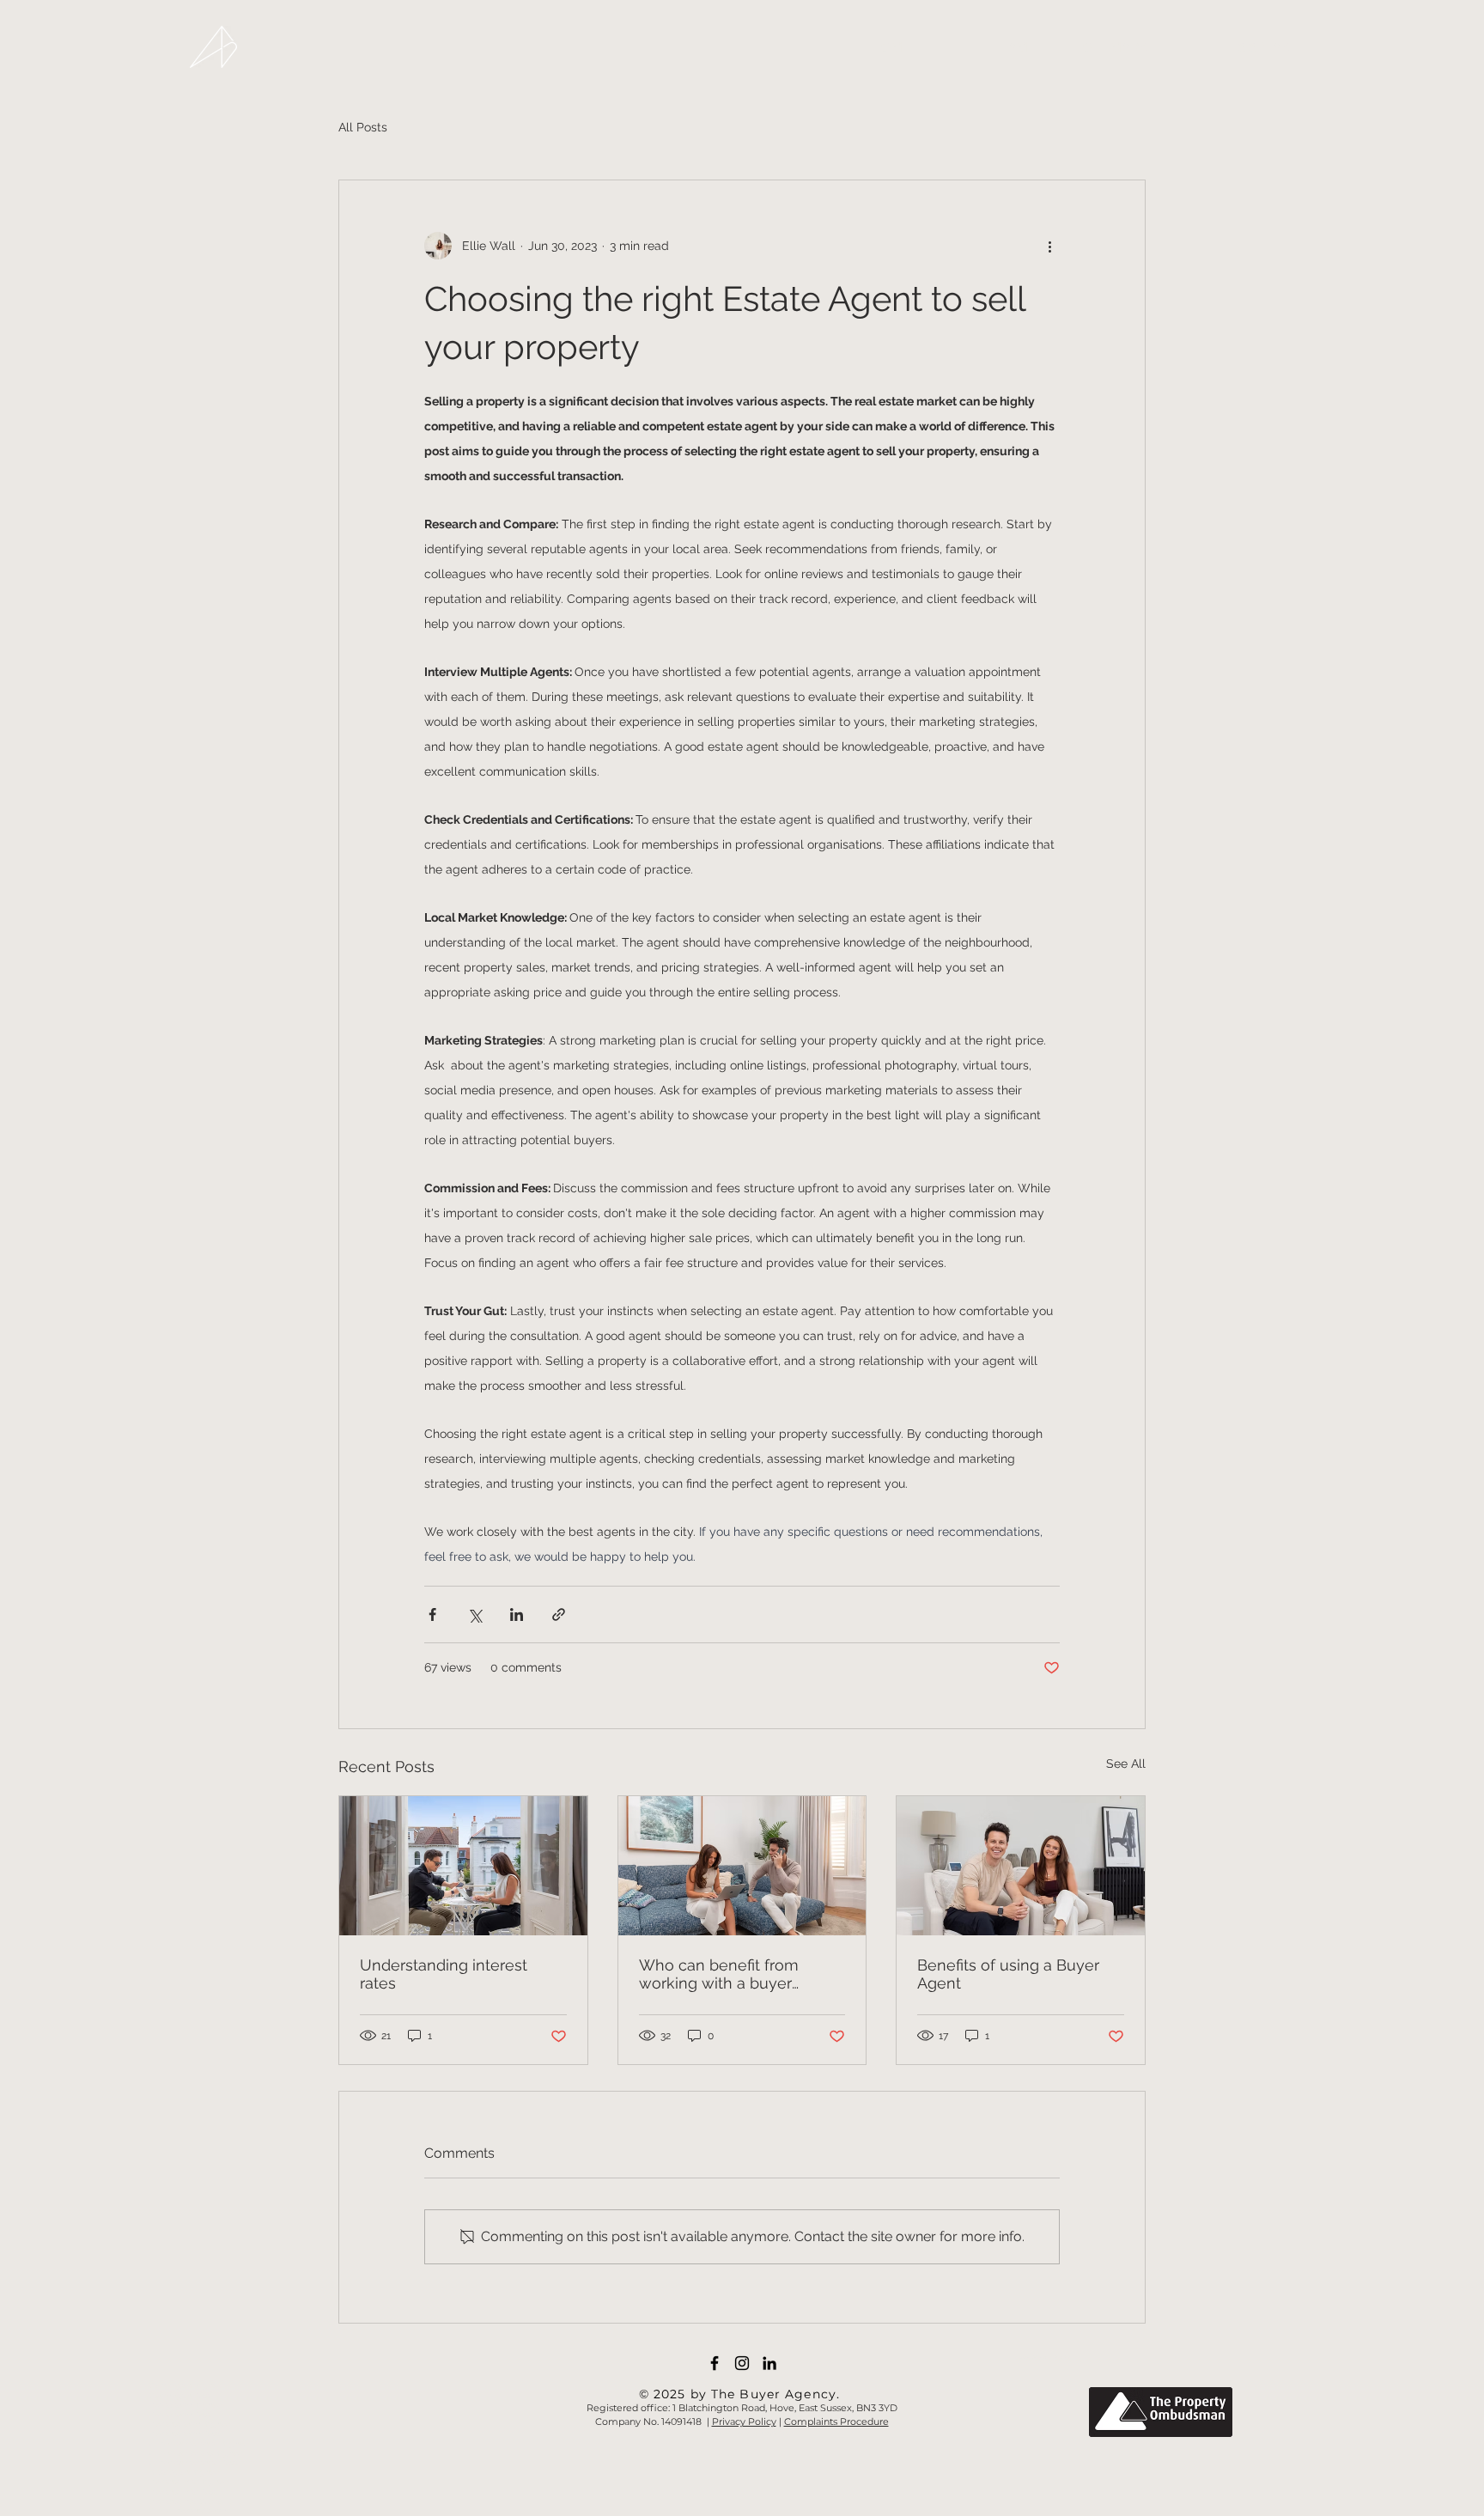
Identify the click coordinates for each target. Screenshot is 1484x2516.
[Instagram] (742, 2363)
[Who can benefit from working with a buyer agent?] (742, 1866)
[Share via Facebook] (432, 1614)
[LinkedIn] (769, 2363)
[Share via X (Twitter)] (474, 1614)
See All (1126, 1764)
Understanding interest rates (444, 1974)
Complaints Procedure (836, 2422)
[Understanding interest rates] (463, 1866)
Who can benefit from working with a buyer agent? (719, 1974)
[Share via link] (559, 1614)
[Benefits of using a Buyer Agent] (1021, 1866)
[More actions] (1049, 246)
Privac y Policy (744, 2422)
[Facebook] (715, 2363)
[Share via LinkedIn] (517, 1614)
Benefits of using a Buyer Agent (1008, 1974)
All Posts (363, 127)
